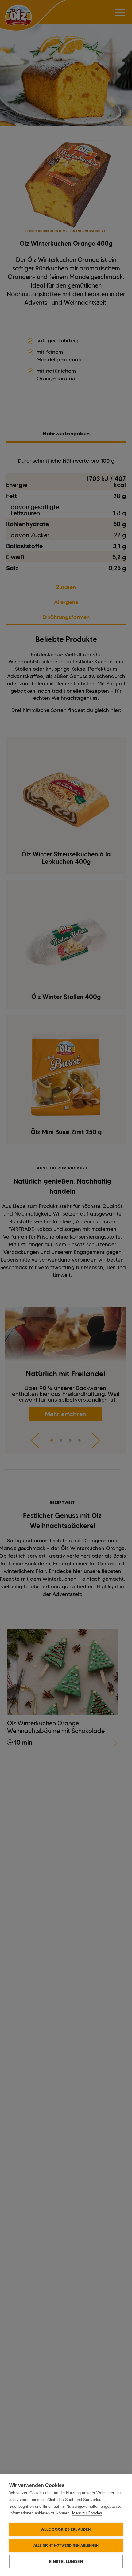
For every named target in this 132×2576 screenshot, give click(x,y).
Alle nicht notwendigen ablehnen (66, 2545)
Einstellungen (66, 2562)
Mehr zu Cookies (87, 2513)
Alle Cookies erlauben (66, 2529)
